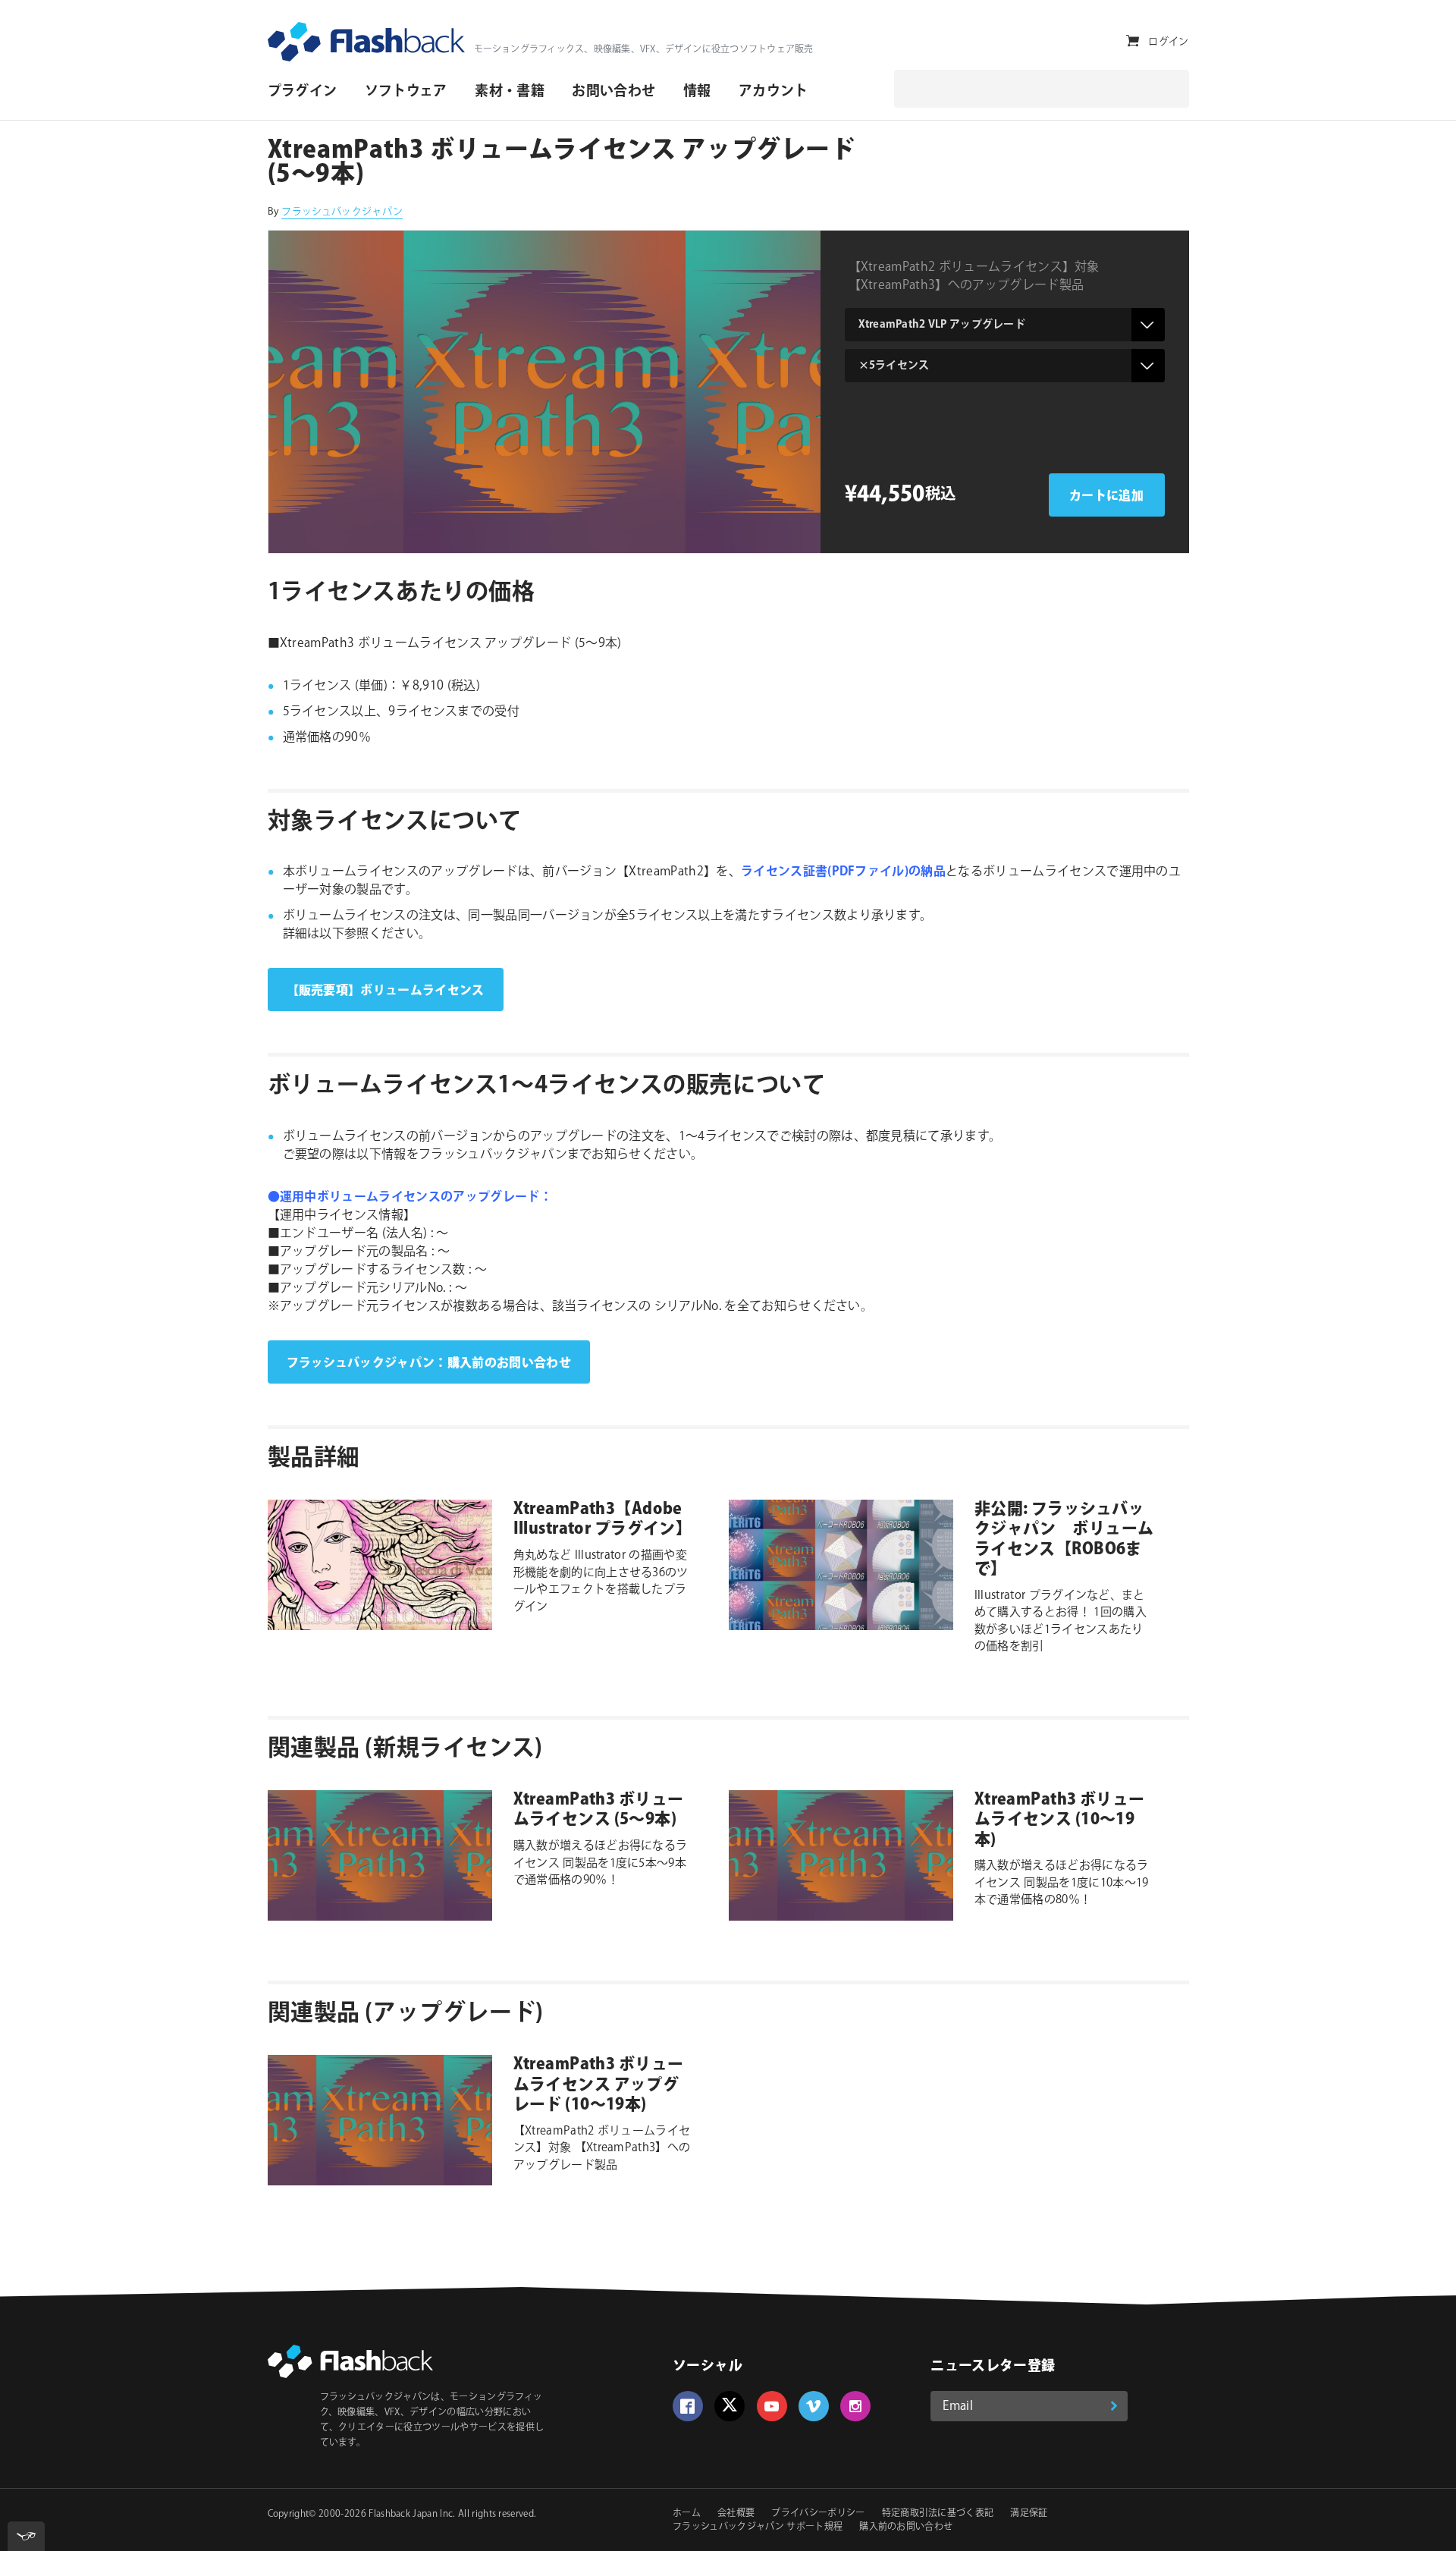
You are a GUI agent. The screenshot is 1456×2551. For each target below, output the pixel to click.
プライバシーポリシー (818, 2513)
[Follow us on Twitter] (730, 2406)
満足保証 (1029, 2513)
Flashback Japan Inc (411, 2514)
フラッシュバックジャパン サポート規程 (758, 2527)
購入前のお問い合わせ (906, 2527)
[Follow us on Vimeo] (814, 2406)
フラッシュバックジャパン (342, 212)
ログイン (1168, 42)
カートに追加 (1106, 496)
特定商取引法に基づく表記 (938, 2513)
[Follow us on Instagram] (855, 2406)
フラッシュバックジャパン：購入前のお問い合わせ (429, 1363)
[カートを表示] (1133, 41)
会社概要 (736, 2513)
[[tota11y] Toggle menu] (26, 2536)
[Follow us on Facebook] (688, 2406)
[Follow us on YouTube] (772, 2406)
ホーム (687, 2513)
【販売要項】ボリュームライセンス (386, 991)
